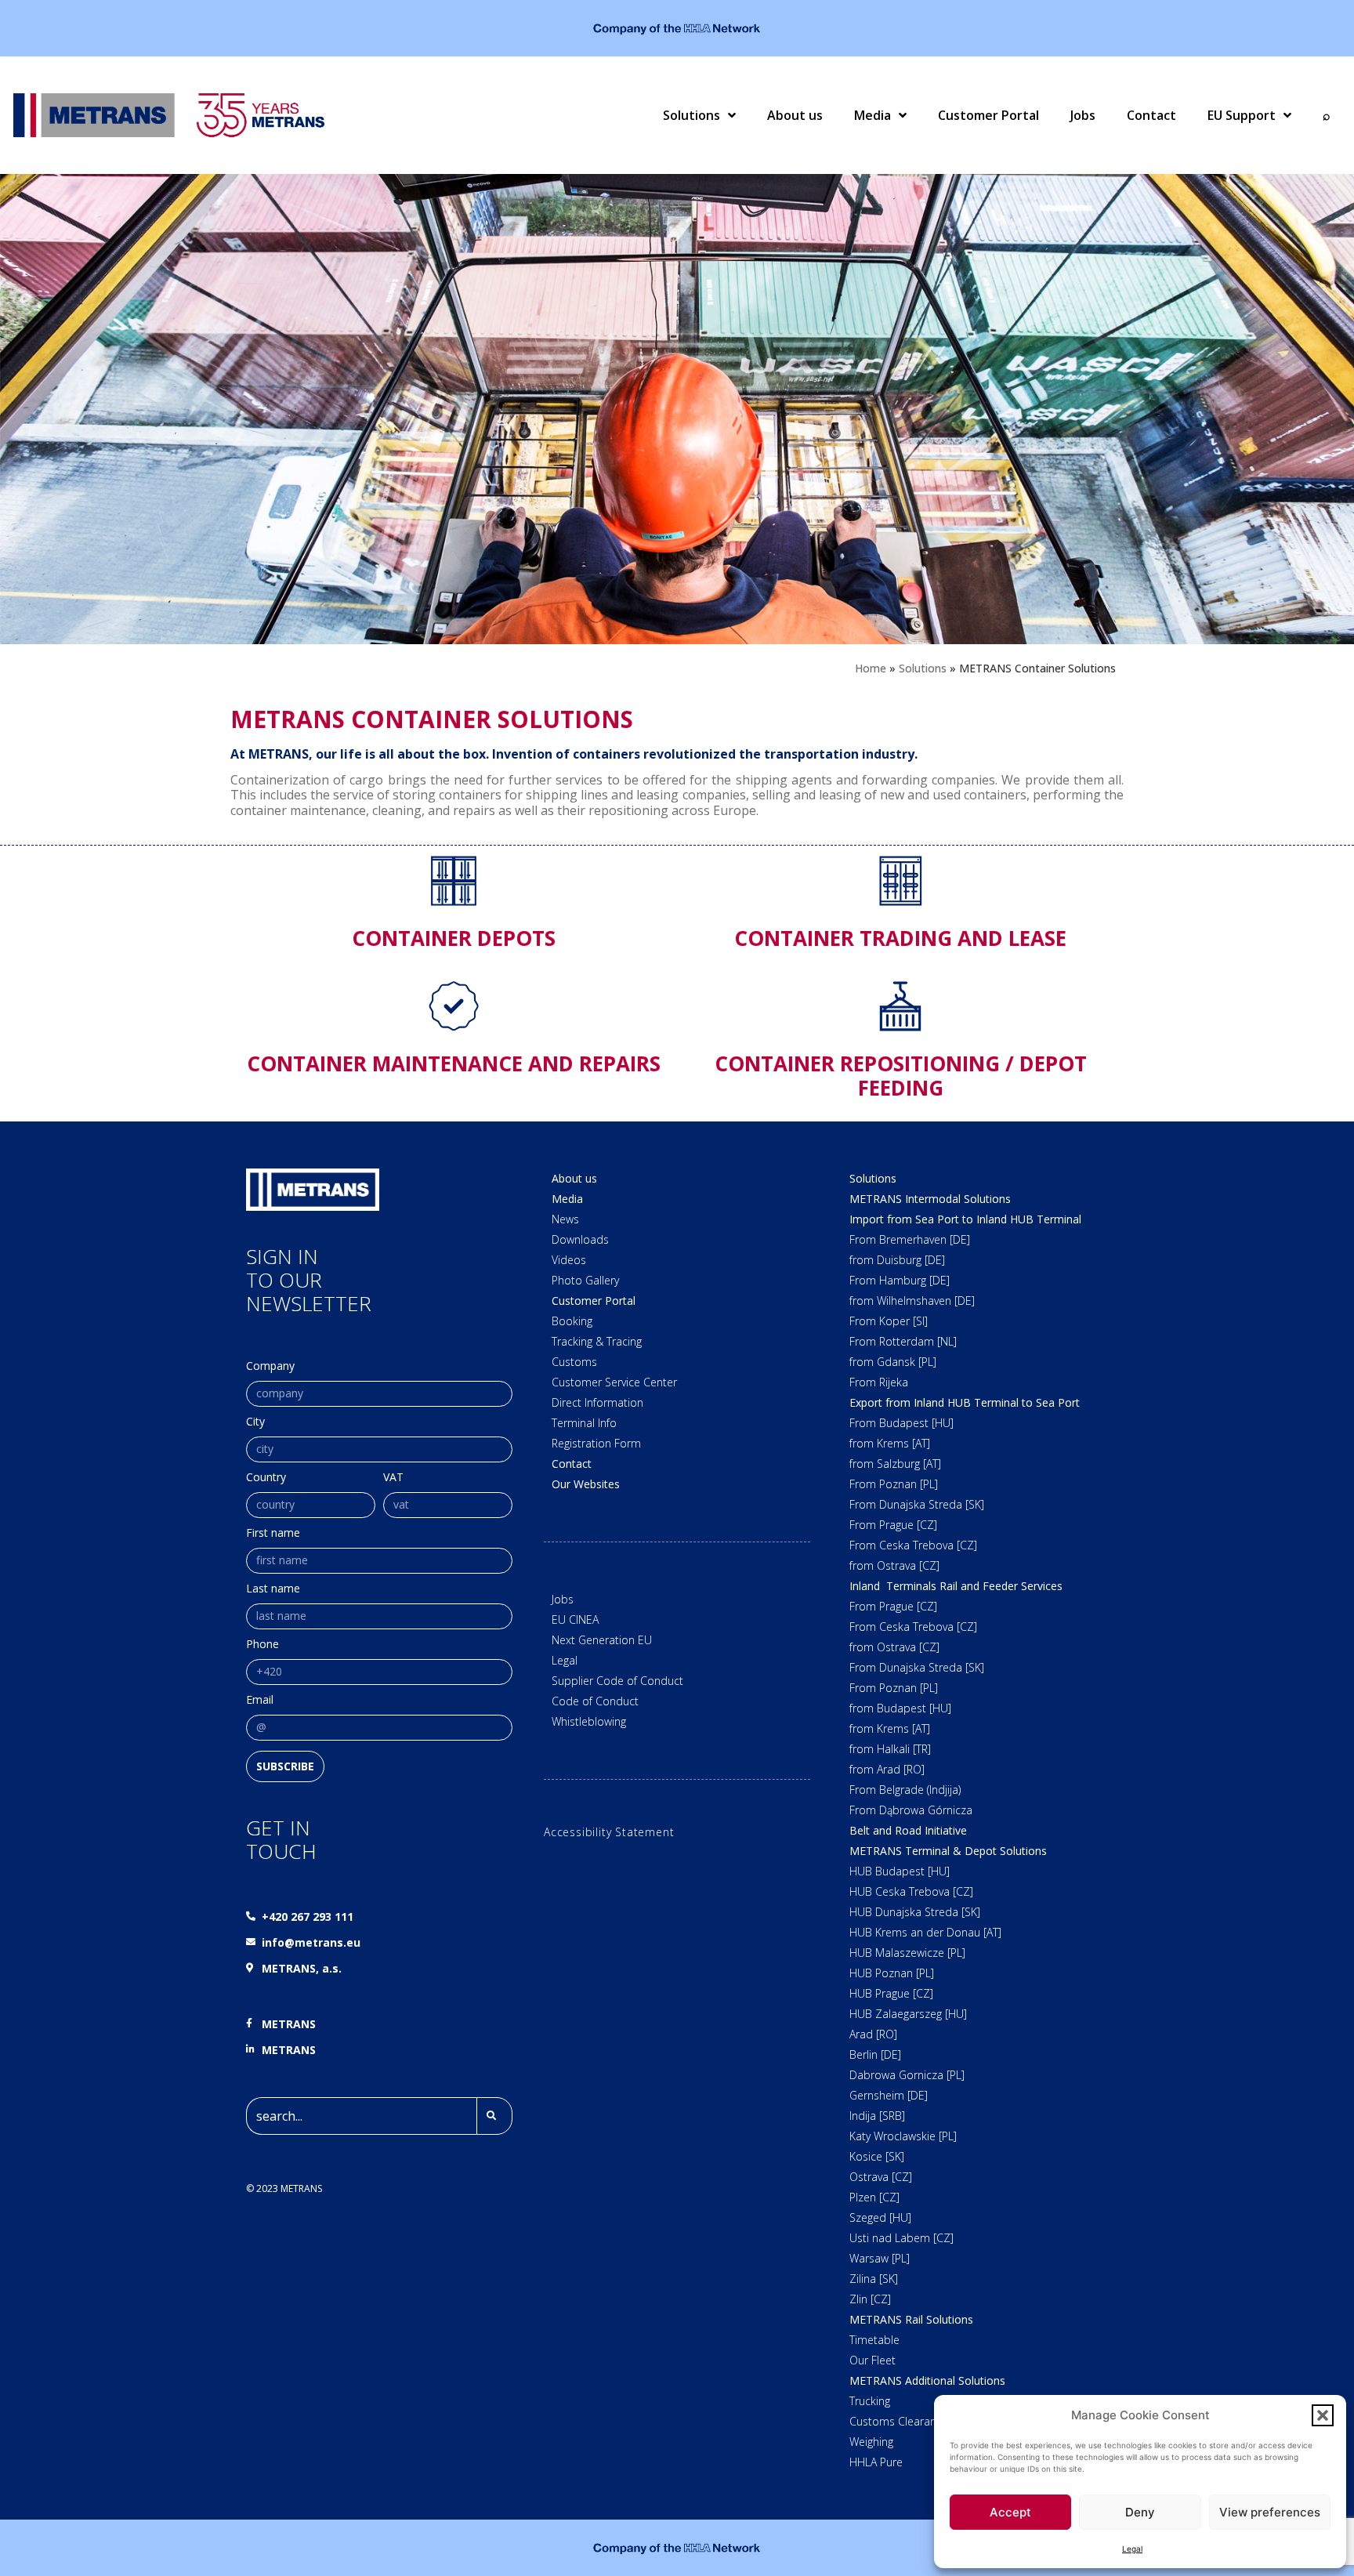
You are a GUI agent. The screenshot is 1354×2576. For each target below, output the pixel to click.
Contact (1151, 115)
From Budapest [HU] (901, 1423)
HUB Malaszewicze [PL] (907, 1953)
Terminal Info (584, 1423)
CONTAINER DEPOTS (454, 938)
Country (266, 1478)
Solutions (691, 115)
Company (270, 1367)
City (255, 1422)
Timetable (874, 2340)
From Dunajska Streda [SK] (917, 1504)
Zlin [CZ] (870, 2299)
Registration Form (596, 1443)
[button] (1323, 2415)
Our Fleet (872, 2360)
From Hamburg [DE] (900, 1280)
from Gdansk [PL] (893, 1362)
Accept (1010, 2512)
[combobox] (361, 2116)
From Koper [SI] (889, 1321)
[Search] (494, 2116)
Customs (574, 1362)
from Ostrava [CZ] (894, 1565)
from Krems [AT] (890, 1443)
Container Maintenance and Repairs (454, 1063)
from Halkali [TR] (890, 1749)
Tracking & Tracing (597, 1341)
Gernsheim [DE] (889, 2095)
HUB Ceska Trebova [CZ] (911, 1891)
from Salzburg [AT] (895, 1464)
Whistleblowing (589, 1721)
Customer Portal (988, 115)
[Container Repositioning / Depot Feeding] (900, 1006)
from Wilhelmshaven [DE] (912, 1301)
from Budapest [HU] (900, 1708)
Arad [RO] (873, 2034)
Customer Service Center (614, 1382)
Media (872, 115)
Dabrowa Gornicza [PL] (907, 2075)
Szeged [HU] (880, 2217)
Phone (262, 1645)
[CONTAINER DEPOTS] (454, 881)
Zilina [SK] (874, 2279)
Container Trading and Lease (900, 938)
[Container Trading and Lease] (900, 881)
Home (871, 668)
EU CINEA (575, 1620)
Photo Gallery (585, 1280)
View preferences (1270, 2512)
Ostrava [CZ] (881, 2177)
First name (273, 1534)
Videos (569, 1260)
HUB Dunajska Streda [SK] (915, 1912)
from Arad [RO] (887, 1769)
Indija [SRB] (877, 2116)
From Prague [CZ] (893, 1525)
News (565, 1219)
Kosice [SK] (877, 2156)
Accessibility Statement (609, 1832)
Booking (572, 1321)
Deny (1140, 2512)
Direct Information (597, 1402)
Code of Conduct (595, 1701)
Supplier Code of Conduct (617, 1681)
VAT (393, 1478)
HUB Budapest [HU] (900, 1871)
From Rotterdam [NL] (903, 1341)
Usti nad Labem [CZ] (901, 2238)
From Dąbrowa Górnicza (911, 1810)
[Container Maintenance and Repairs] (454, 1006)
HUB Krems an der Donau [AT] (925, 1932)
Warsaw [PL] (880, 2258)
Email (260, 1701)
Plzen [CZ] (874, 2197)
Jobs (1083, 115)
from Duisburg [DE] (897, 1260)
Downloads (580, 1239)
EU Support (1242, 115)
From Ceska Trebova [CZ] (913, 1545)
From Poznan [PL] (894, 1484)
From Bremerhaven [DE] (910, 1239)
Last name (273, 1589)
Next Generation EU (602, 1640)
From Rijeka (879, 1382)
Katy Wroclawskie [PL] (903, 2136)
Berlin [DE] (875, 2054)
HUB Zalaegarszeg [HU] (908, 2014)
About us (795, 115)
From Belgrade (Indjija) (905, 1790)
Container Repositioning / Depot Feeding (901, 1076)
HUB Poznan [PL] (892, 1973)
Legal (1132, 2549)
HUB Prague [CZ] (891, 1993)
